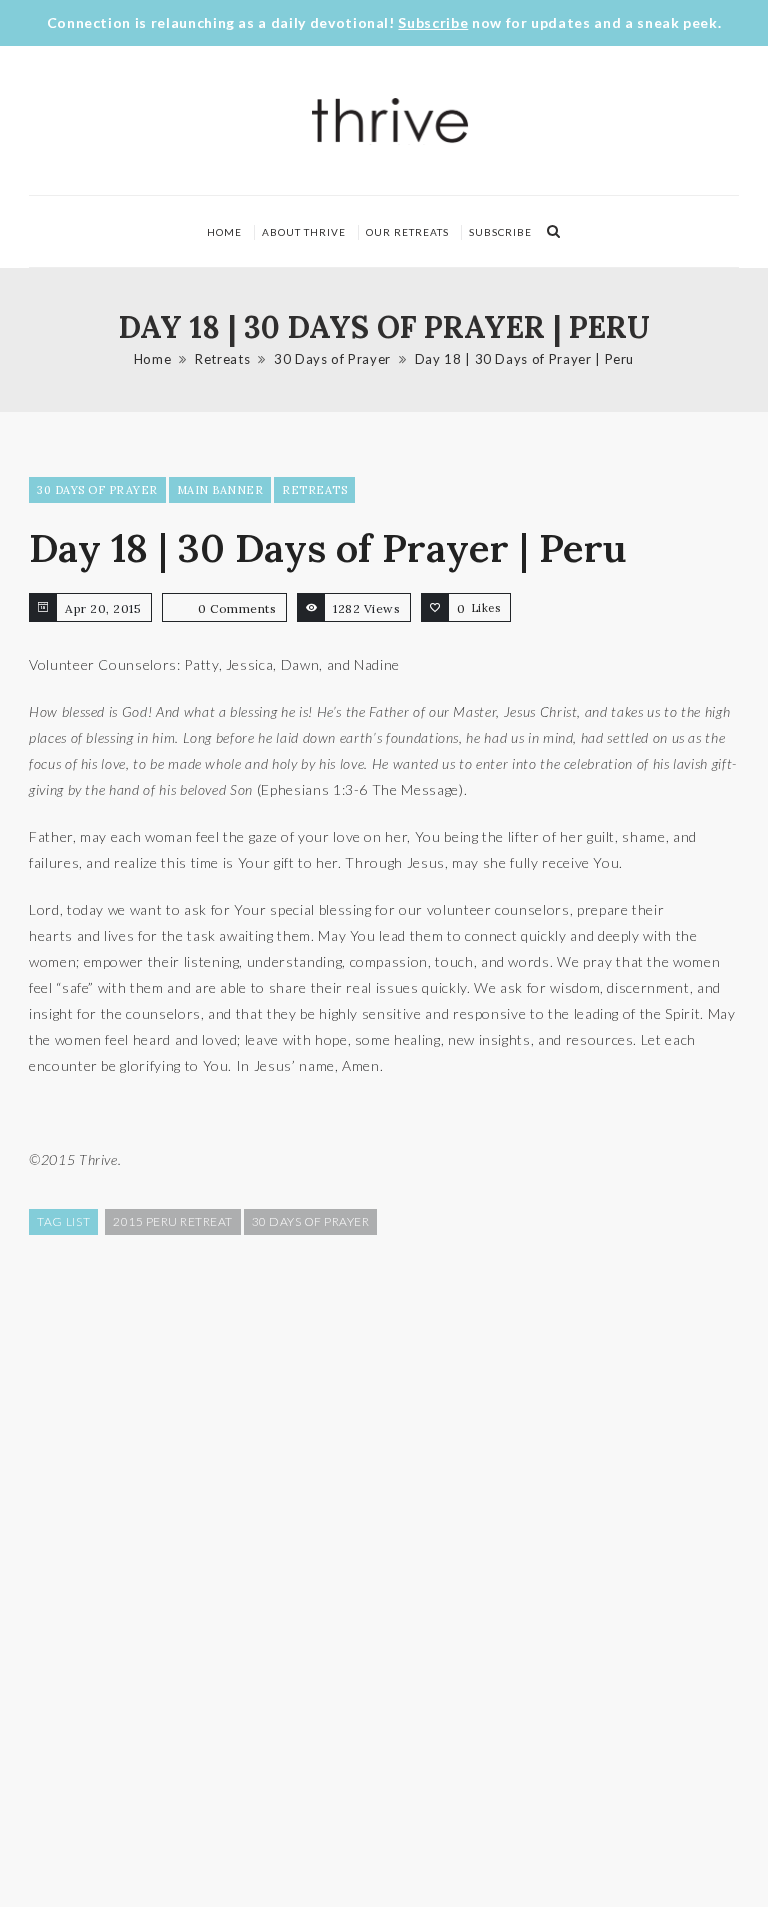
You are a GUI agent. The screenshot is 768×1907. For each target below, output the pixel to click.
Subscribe (433, 22)
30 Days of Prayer (332, 359)
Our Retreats (407, 232)
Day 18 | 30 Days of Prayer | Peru (524, 359)
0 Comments (237, 608)
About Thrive (304, 232)
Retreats (222, 359)
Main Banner (220, 490)
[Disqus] (384, 1569)
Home (224, 232)
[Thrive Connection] (391, 120)
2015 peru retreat (173, 1221)
